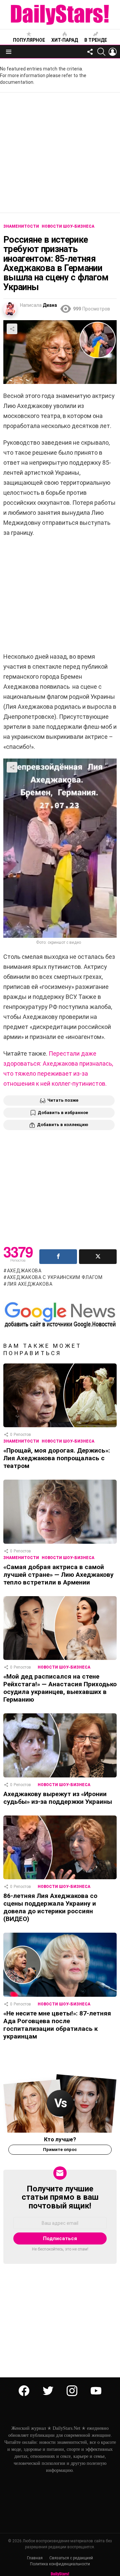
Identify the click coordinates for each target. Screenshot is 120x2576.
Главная (35, 2558)
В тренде (96, 40)
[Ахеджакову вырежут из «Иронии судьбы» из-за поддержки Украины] (60, 1745)
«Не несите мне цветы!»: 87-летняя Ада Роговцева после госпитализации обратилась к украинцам (57, 2025)
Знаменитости (21, 1441)
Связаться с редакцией (71, 2558)
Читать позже (63, 1100)
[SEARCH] (101, 52)
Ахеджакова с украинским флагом (55, 1277)
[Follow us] (90, 52)
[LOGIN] (113, 52)
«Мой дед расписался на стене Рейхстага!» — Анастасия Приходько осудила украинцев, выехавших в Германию (60, 1688)
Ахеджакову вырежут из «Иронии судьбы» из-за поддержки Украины (58, 1798)
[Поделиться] (58, 1257)
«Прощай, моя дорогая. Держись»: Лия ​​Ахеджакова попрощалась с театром (57, 1458)
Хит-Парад (65, 40)
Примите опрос (60, 2150)
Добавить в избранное (63, 1113)
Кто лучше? (60, 2139)
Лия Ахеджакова (30, 1284)
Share (12, 329)
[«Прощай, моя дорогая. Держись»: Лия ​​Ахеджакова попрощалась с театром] (60, 1395)
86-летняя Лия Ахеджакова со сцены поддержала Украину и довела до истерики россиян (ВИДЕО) (50, 1907)
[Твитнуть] (98, 1257)
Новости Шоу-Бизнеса (68, 1441)
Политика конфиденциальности (60, 2564)
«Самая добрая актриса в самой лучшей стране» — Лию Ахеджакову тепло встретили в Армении (58, 1575)
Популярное (29, 40)
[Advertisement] (60, 153)
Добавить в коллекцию (63, 1125)
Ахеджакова (24, 1271)
